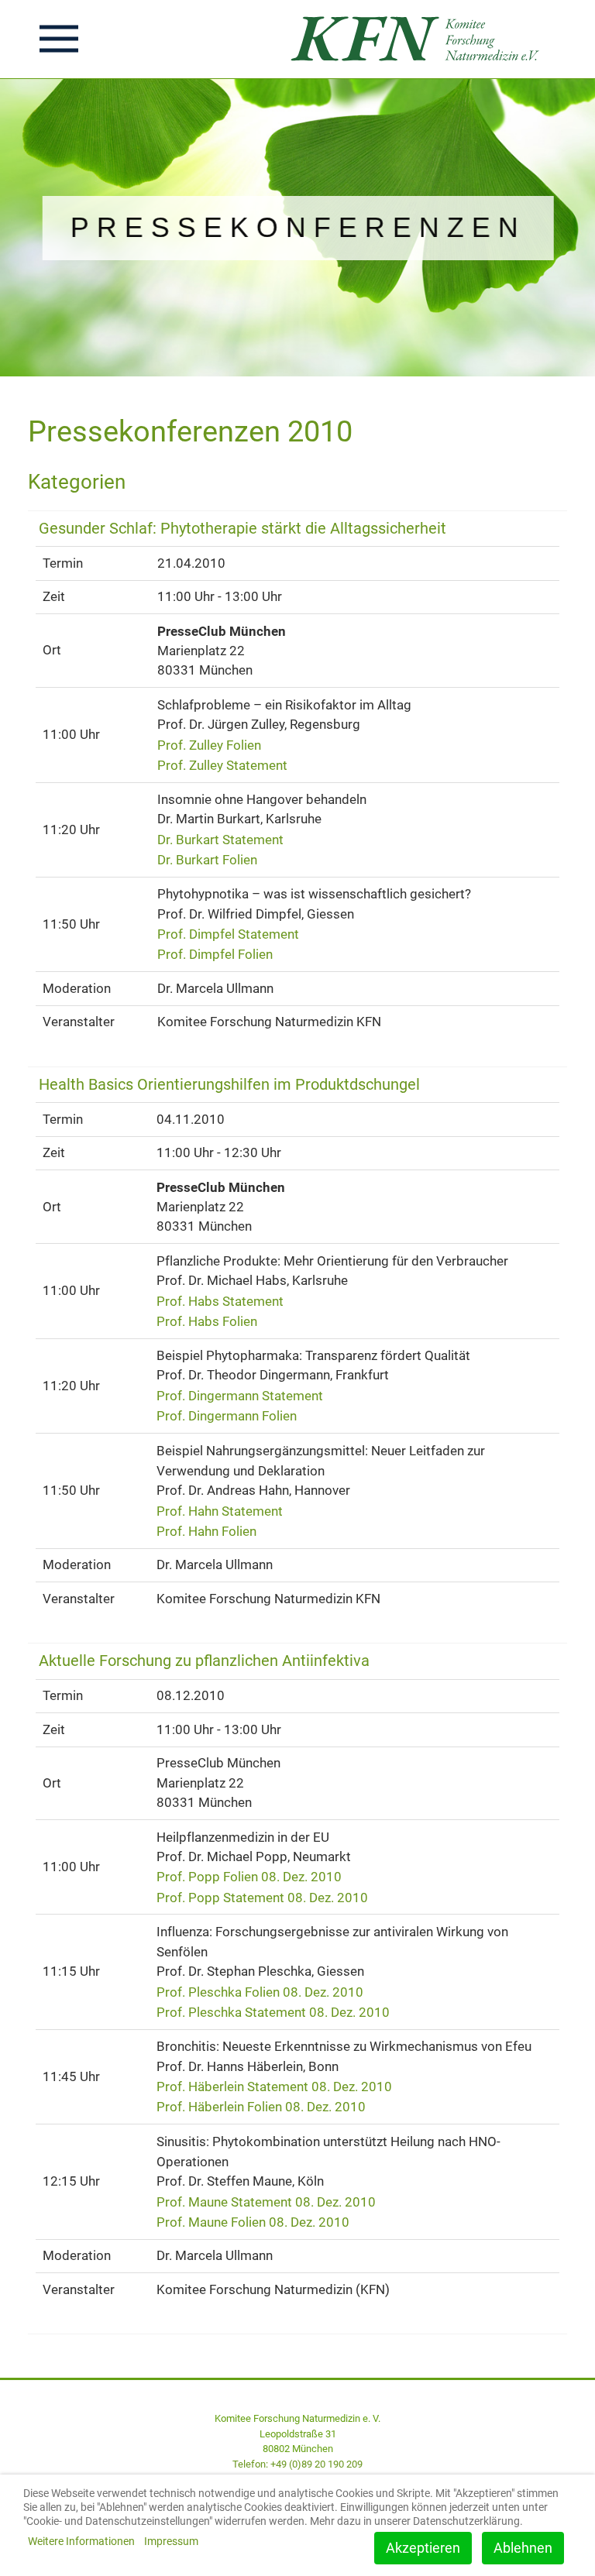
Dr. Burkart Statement (220, 840)
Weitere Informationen (81, 2541)
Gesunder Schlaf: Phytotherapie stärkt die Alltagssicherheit (242, 529)
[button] (59, 39)
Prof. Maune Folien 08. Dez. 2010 (253, 2222)
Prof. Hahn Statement (220, 1510)
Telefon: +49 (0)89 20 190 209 (297, 2464)
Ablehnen (523, 2548)
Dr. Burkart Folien (207, 860)
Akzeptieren (423, 2548)
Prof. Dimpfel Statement (228, 934)
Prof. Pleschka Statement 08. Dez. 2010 (273, 2012)
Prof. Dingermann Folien (227, 1416)
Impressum (171, 2541)
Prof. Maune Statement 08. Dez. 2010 (266, 2201)
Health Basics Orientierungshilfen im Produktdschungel (229, 1085)
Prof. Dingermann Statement (240, 1396)
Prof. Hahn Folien (206, 1531)
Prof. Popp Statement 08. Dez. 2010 (262, 1897)
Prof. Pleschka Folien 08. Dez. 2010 (260, 1992)
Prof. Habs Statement (220, 1300)
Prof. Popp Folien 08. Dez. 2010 (249, 1877)
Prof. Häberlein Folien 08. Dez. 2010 (261, 2107)
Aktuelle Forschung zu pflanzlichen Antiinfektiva (204, 1661)
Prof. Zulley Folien (209, 744)
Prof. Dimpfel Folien (215, 954)
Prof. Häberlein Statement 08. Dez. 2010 (274, 2087)
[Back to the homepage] (420, 39)
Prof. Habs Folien (207, 1321)
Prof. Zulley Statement (222, 765)
